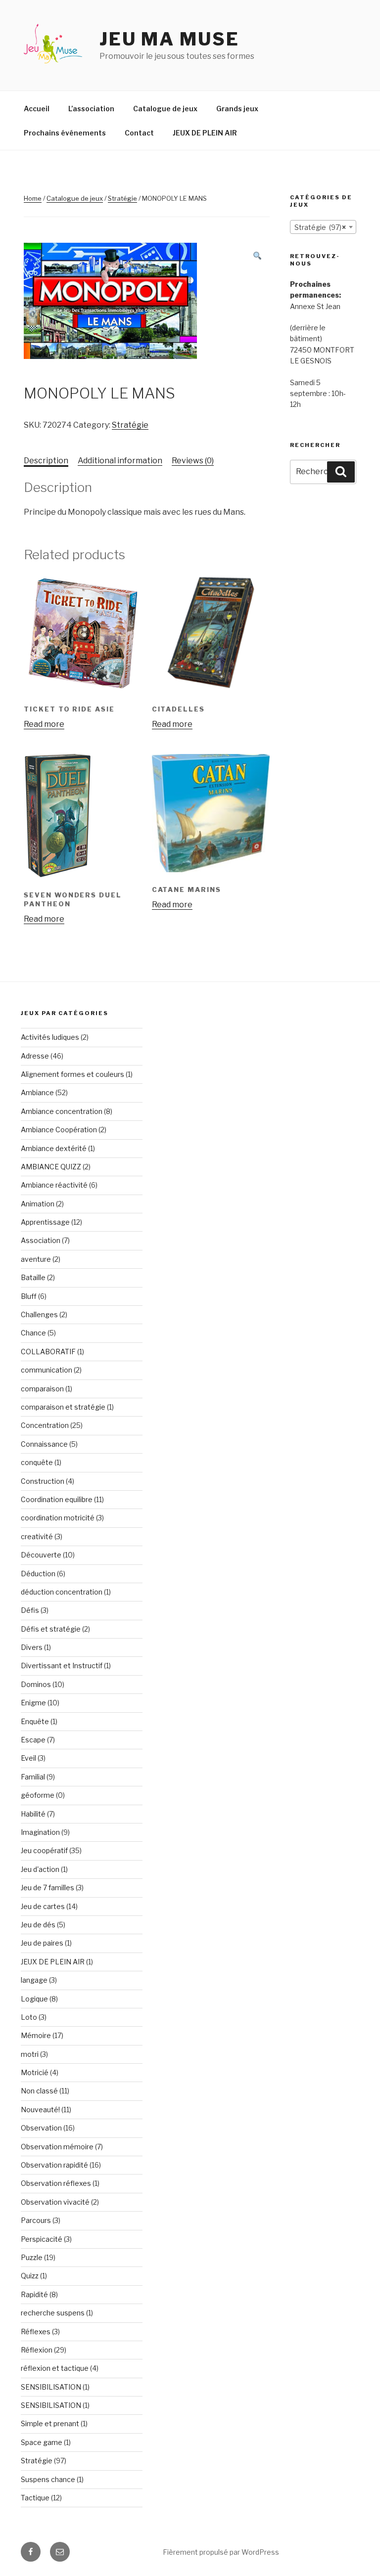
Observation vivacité (55, 2202)
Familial (33, 1777)
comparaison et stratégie (63, 1407)
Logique (34, 1999)
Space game (42, 2442)
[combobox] (323, 227)
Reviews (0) (193, 461)
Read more (44, 724)
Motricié (35, 2072)
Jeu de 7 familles (47, 1888)
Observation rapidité (54, 2165)
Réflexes (36, 2332)
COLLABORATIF (48, 1352)
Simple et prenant (50, 2423)
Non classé (39, 2091)
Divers (32, 1647)
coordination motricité (58, 1518)
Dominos (36, 1684)
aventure (36, 1259)
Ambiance (37, 1092)
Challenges (39, 1314)
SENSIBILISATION (51, 2387)
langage (34, 1980)
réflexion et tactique (55, 2368)
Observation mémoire (57, 2147)
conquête (37, 1462)
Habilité (33, 1814)
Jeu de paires (42, 1943)
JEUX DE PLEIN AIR (205, 133)
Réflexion (37, 2350)
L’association (91, 109)
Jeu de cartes (43, 1906)
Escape (33, 1740)
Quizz (30, 2276)
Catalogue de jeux (165, 109)
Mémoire (36, 2035)
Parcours (36, 2220)
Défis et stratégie (51, 1629)
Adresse (35, 1056)
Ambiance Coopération (59, 1130)
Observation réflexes (56, 2183)
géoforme (38, 1795)
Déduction (38, 1574)
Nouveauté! (40, 2110)
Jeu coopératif (44, 1850)
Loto (29, 2017)
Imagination (40, 1832)
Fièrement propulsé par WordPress (221, 2552)
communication (47, 1370)
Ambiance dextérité (54, 1148)
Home (33, 198)
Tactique (35, 2498)
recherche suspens (53, 2313)
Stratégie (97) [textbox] (320, 227)
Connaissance (44, 1444)
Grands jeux (237, 109)
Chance (33, 1333)
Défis (30, 1610)
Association (41, 1240)
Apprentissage (45, 1222)
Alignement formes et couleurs (72, 1074)
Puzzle (32, 2257)
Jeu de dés (38, 1925)
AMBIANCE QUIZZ (51, 1167)
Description (46, 461)
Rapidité (34, 2294)
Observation (41, 2128)
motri (30, 2054)
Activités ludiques (50, 1037)
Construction (43, 1481)
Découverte (41, 1555)
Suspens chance (48, 2479)
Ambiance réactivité (54, 1185)
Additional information (120, 461)
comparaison (42, 1389)
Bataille (33, 1277)
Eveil (28, 1758)
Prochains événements (65, 133)
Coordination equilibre (57, 1499)
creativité (37, 1536)
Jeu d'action (40, 1869)
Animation (38, 1204)
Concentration (45, 1425)
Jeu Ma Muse (169, 39)
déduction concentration (62, 1592)
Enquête (35, 1721)
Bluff (29, 1296)
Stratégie (122, 198)
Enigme (33, 1703)
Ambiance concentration (62, 1111)
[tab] (46, 461)
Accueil (37, 109)
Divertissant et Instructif (62, 1666)
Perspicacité (42, 2239)
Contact (139, 133)
